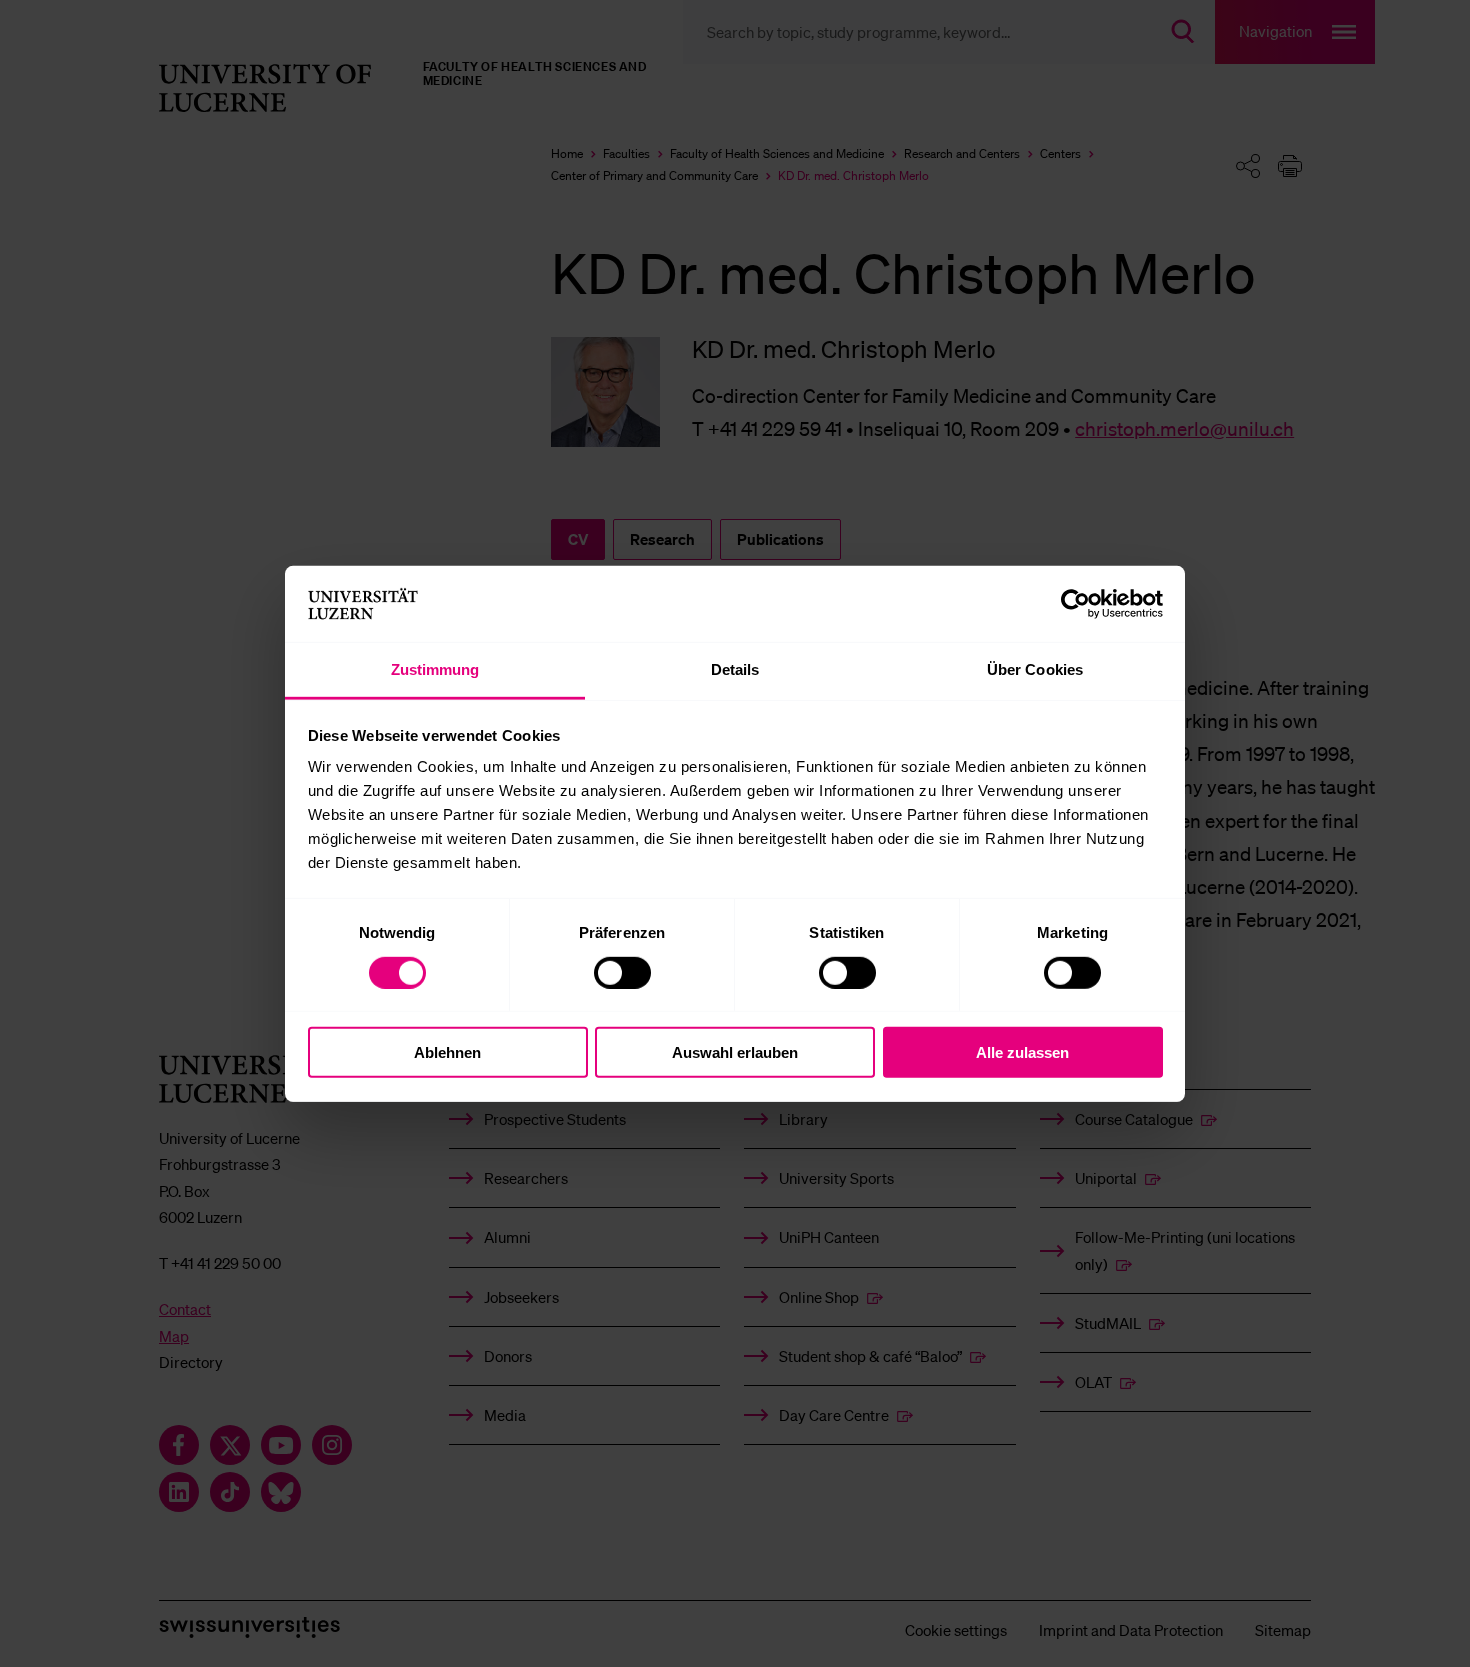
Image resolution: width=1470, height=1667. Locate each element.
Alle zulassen (1022, 1052)
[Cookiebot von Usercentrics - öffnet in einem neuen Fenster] (1075, 604)
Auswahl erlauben (735, 1052)
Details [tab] (735, 669)
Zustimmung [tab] (435, 669)
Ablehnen (447, 1052)
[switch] (622, 972)
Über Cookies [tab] (1035, 669)
